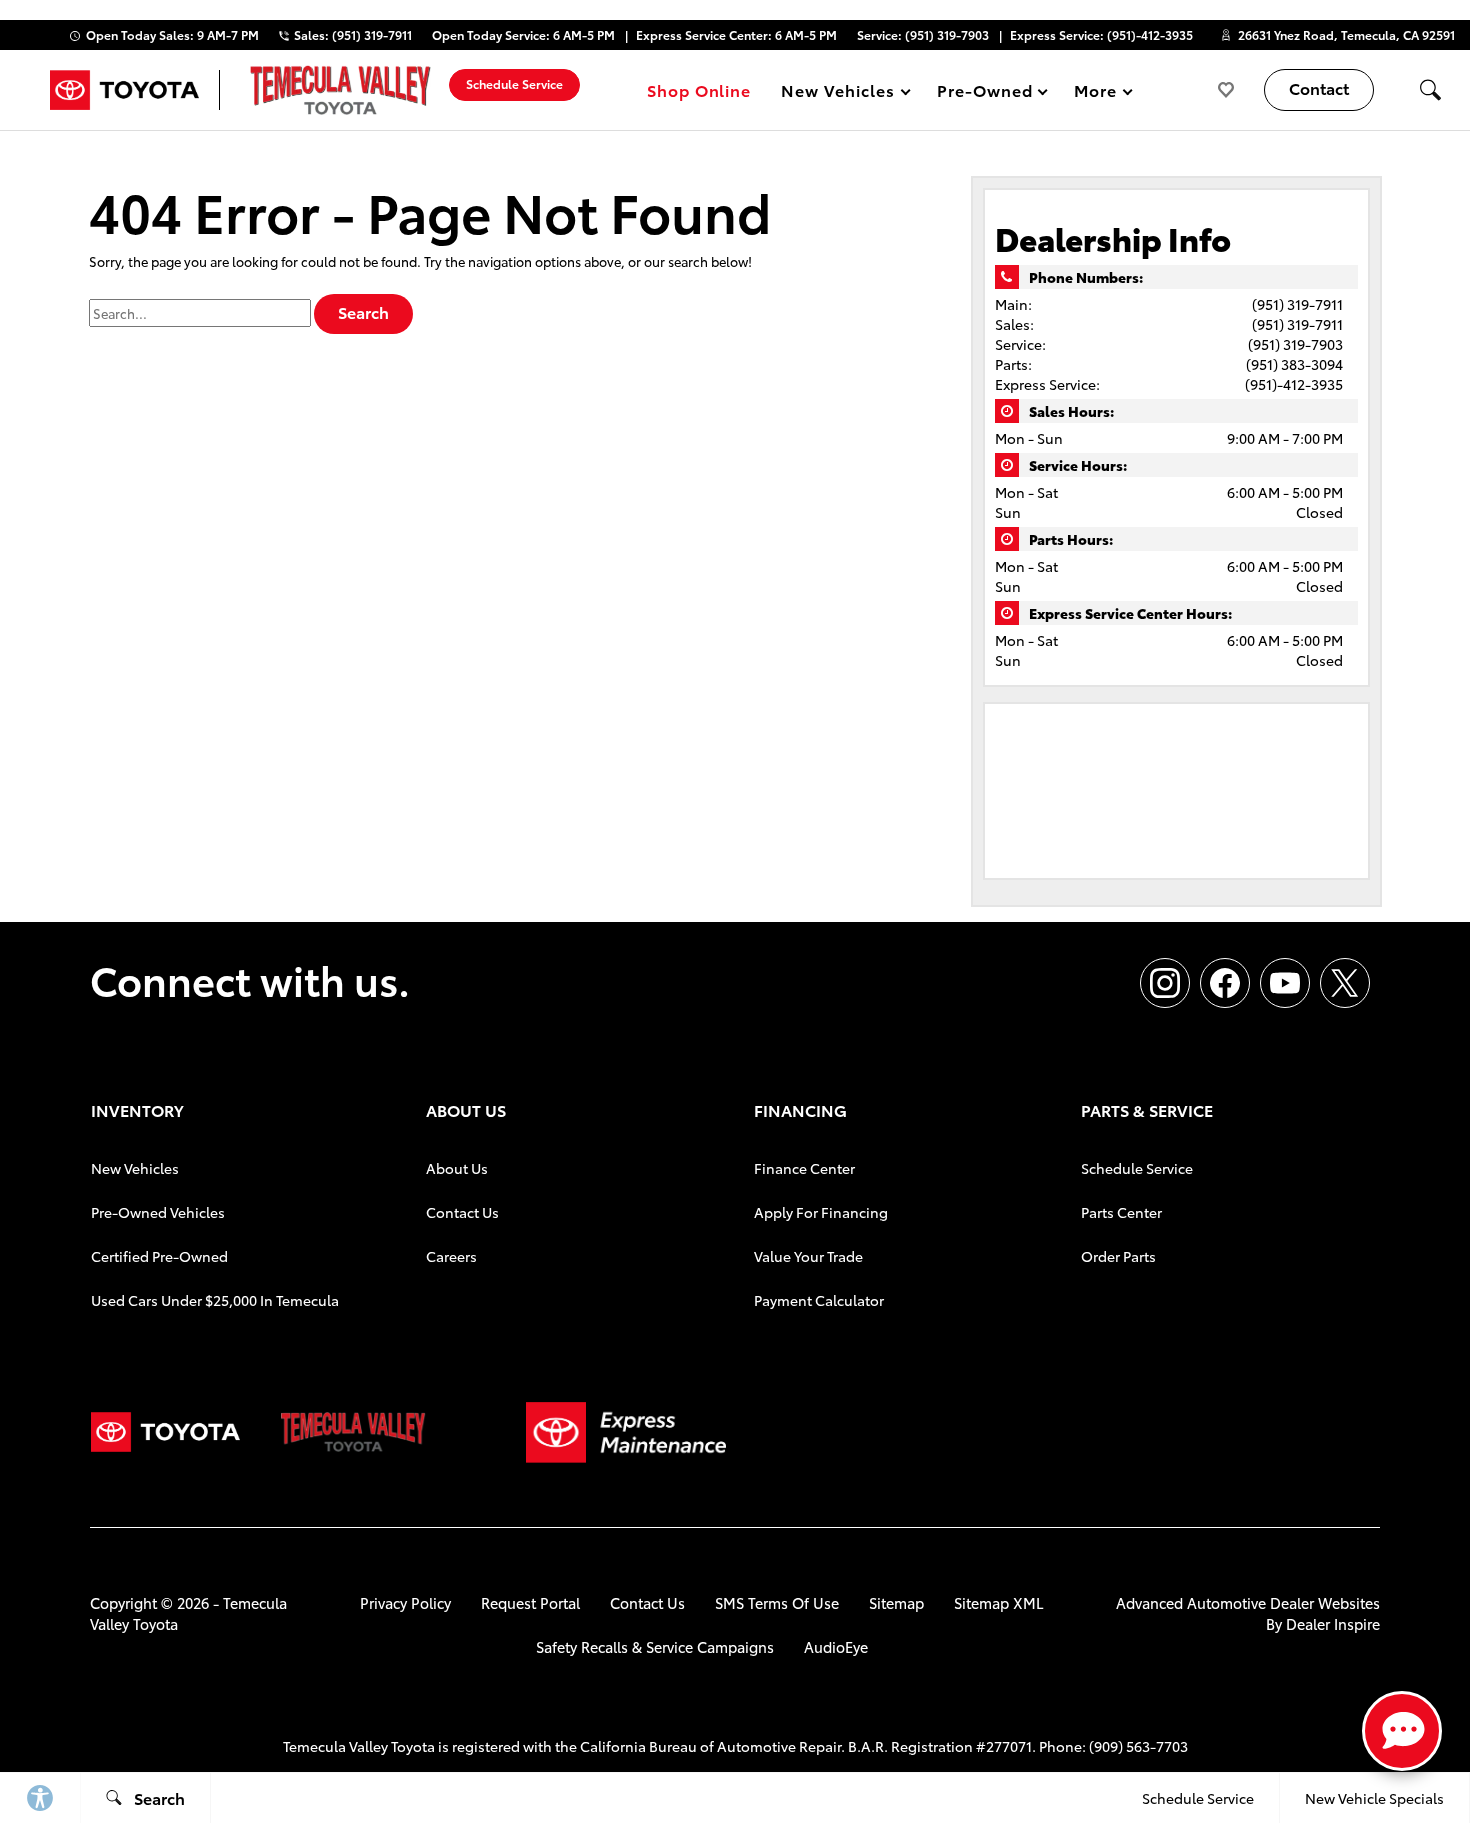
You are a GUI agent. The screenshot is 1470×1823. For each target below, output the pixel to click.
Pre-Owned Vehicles (158, 1212)
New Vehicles (135, 1168)
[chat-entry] (1402, 1731)
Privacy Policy (405, 1602)
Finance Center (804, 1168)
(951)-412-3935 (1294, 384)
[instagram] (1165, 983)
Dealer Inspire (1333, 1623)
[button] (1430, 90)
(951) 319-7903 (1295, 344)
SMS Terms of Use (777, 1602)
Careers (451, 1256)
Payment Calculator (819, 1300)
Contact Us (462, 1212)
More (1096, 93)
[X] (1345, 983)
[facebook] (1225, 983)
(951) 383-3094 (1294, 364)
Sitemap (896, 1602)
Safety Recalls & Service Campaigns (655, 1646)
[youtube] (1285, 983)
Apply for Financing (821, 1212)
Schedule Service (1137, 1168)
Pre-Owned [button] (984, 93)
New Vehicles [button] (837, 93)
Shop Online (699, 89)
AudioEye (836, 1646)
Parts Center (1121, 1212)
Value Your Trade (808, 1256)
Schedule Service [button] (514, 83)
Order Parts (1118, 1256)
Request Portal (530, 1602)
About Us (457, 1168)
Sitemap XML (999, 1602)
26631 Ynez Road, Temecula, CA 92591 (1346, 34)
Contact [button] (1319, 87)
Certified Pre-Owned (159, 1256)
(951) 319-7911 (1297, 304)
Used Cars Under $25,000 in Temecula (215, 1300)
